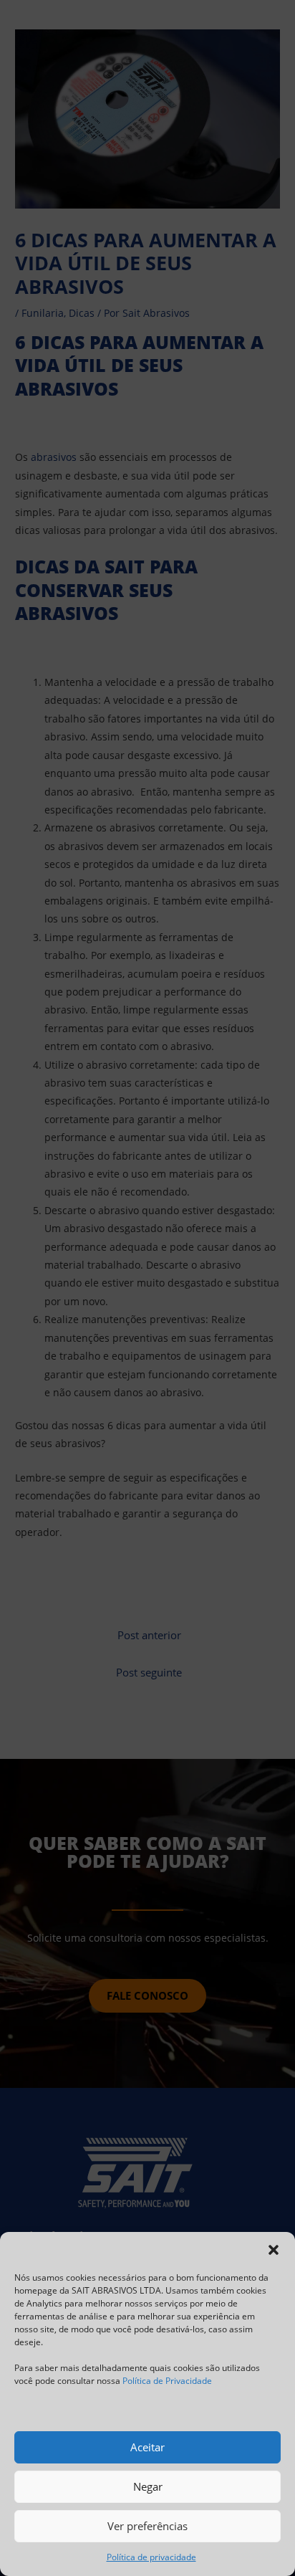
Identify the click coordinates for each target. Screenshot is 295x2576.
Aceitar (147, 2447)
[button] (274, 2250)
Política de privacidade (151, 2557)
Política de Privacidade (167, 2381)
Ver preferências (147, 2526)
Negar (148, 2486)
